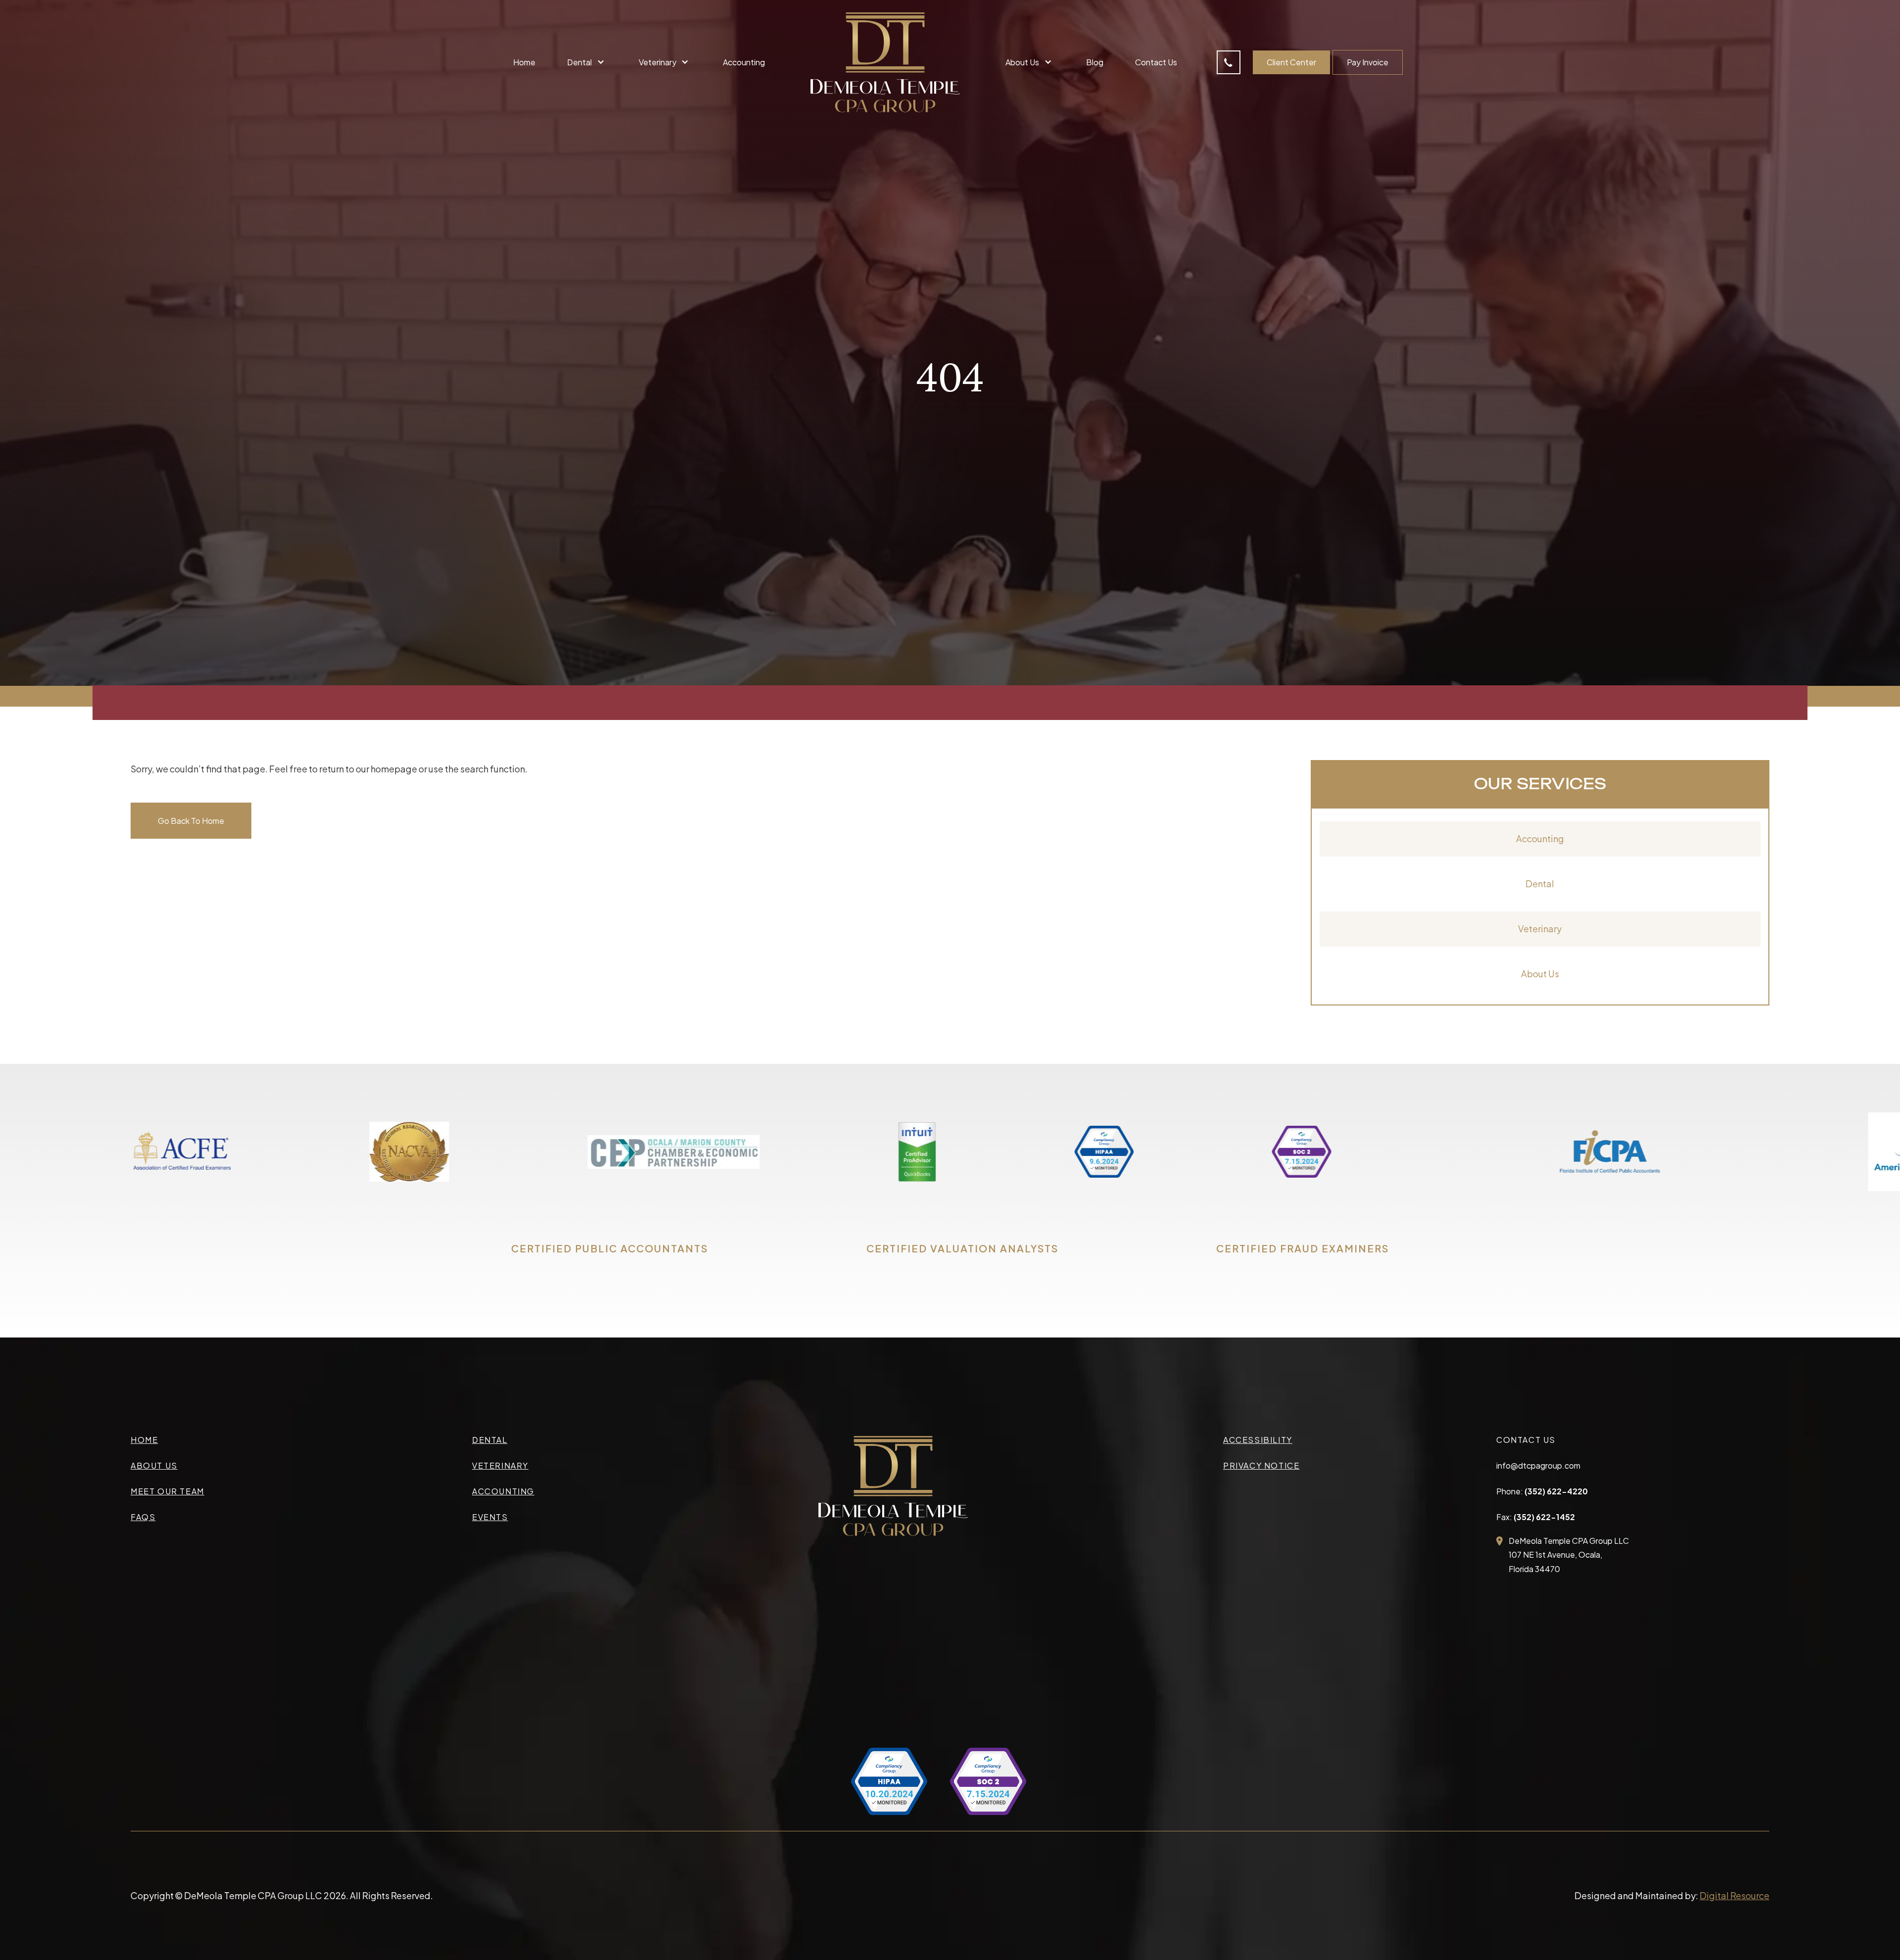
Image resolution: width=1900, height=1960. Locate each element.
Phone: (1542, 1491)
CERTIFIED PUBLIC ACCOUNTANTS (610, 1248)
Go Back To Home (191, 821)
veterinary (500, 1465)
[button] (587, 62)
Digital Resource (1734, 1895)
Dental (1540, 884)
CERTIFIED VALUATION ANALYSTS (962, 1248)
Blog (1095, 62)
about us (154, 1465)
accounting (503, 1491)
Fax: (1536, 1517)
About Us (1540, 974)
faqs (143, 1517)
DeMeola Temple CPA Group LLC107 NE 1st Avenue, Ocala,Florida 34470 (1569, 1555)
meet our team (167, 1491)
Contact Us (1156, 62)
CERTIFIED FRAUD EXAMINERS (1303, 1248)
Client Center (1291, 62)
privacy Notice (1261, 1465)
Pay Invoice (1368, 62)
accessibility (1258, 1440)
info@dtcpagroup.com (1538, 1465)
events (490, 1517)
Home (524, 62)
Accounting (744, 62)
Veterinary (1540, 929)
